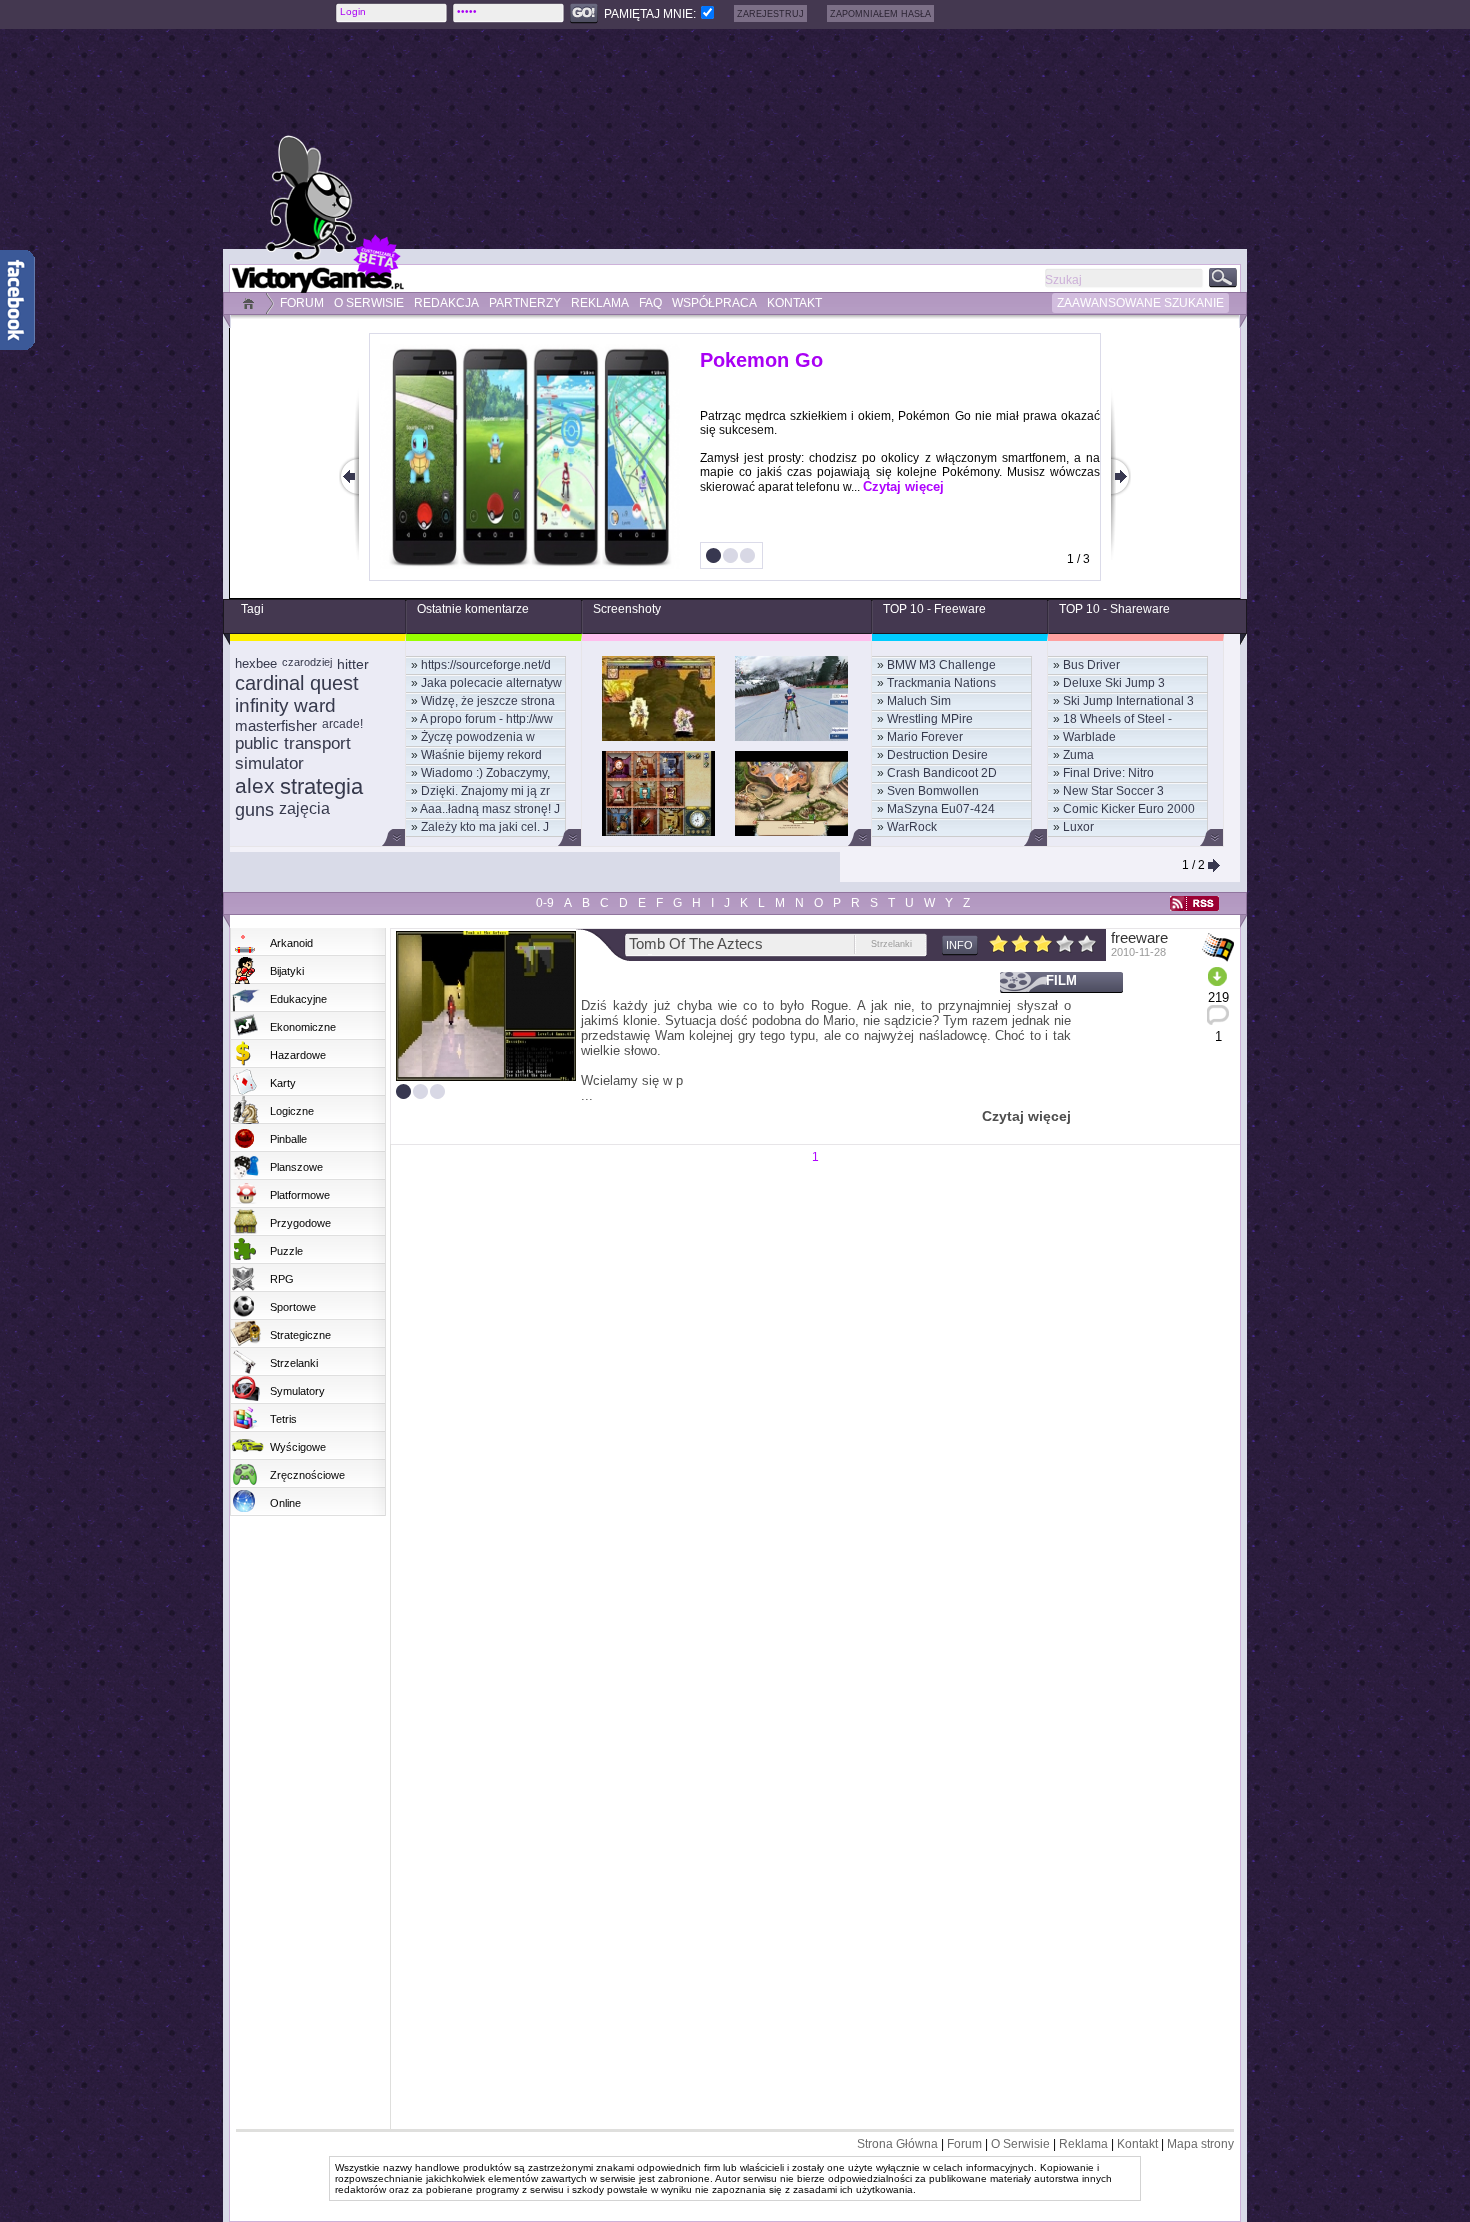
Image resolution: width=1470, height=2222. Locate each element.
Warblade (1089, 737)
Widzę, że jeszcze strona (488, 701)
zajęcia (304, 808)
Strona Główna (897, 2144)
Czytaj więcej (903, 486)
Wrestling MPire (930, 719)
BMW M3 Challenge (941, 665)
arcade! (342, 724)
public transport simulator (293, 753)
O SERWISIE (369, 303)
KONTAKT (794, 303)
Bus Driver (1091, 665)
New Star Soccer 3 (1113, 791)
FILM (1061, 980)
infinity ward (285, 705)
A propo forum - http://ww (486, 719)
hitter (353, 664)
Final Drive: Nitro (1108, 773)
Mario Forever (925, 737)
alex (255, 785)
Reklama (1083, 2144)
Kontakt (1137, 2144)
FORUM (302, 303)
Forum (964, 2144)
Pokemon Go (761, 360)
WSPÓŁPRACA (714, 303)
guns (254, 810)
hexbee (256, 663)
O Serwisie (1020, 2144)
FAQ (650, 303)
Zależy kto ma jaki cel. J (485, 827)
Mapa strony (1200, 2144)
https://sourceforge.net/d (486, 665)
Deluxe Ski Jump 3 (1114, 683)
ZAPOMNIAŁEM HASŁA (880, 14)
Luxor (1078, 827)
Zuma (1078, 755)
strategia (321, 786)
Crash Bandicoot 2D (942, 773)
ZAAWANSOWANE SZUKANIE (1140, 303)
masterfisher (276, 725)
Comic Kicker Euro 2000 (1129, 809)
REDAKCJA (446, 303)
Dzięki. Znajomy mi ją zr (485, 791)
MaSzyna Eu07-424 (941, 809)
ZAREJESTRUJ (770, 14)
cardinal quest (297, 683)
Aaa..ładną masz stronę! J (490, 809)
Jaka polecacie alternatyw (491, 683)
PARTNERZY (525, 303)
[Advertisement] (790, 139)
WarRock (912, 827)
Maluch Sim (919, 701)
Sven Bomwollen (933, 791)
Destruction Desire (937, 755)
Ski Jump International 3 (1128, 701)
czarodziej (307, 662)
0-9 (545, 903)
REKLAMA (600, 303)
